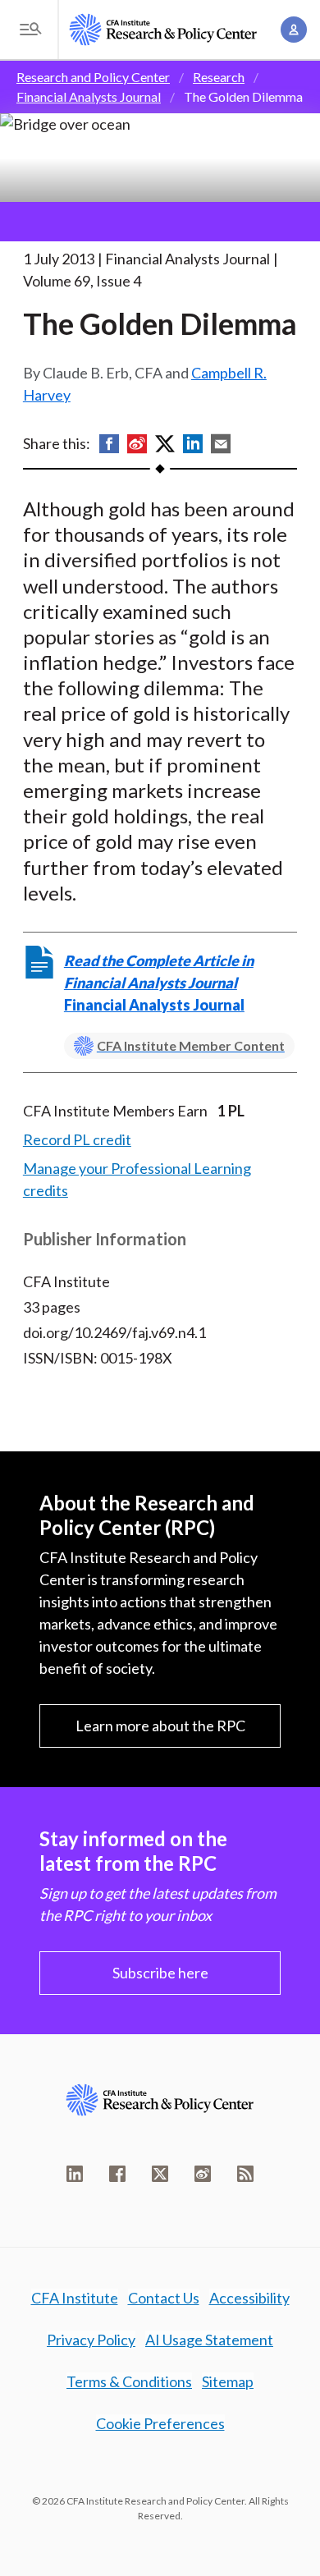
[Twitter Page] (160, 2174)
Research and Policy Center (93, 77)
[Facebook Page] (117, 2174)
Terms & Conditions (129, 2381)
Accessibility (249, 2298)
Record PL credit (77, 1139)
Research (219, 77)
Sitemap (228, 2381)
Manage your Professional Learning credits (137, 1179)
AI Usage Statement (209, 2340)
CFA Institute (75, 2298)
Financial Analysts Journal (89, 96)
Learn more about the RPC (160, 1726)
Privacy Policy (91, 2340)
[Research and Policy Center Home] (163, 30)
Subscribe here (160, 1973)
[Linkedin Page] (75, 2174)
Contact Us (164, 2298)
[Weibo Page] (203, 2174)
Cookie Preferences (160, 2423)
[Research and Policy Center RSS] (245, 2174)
